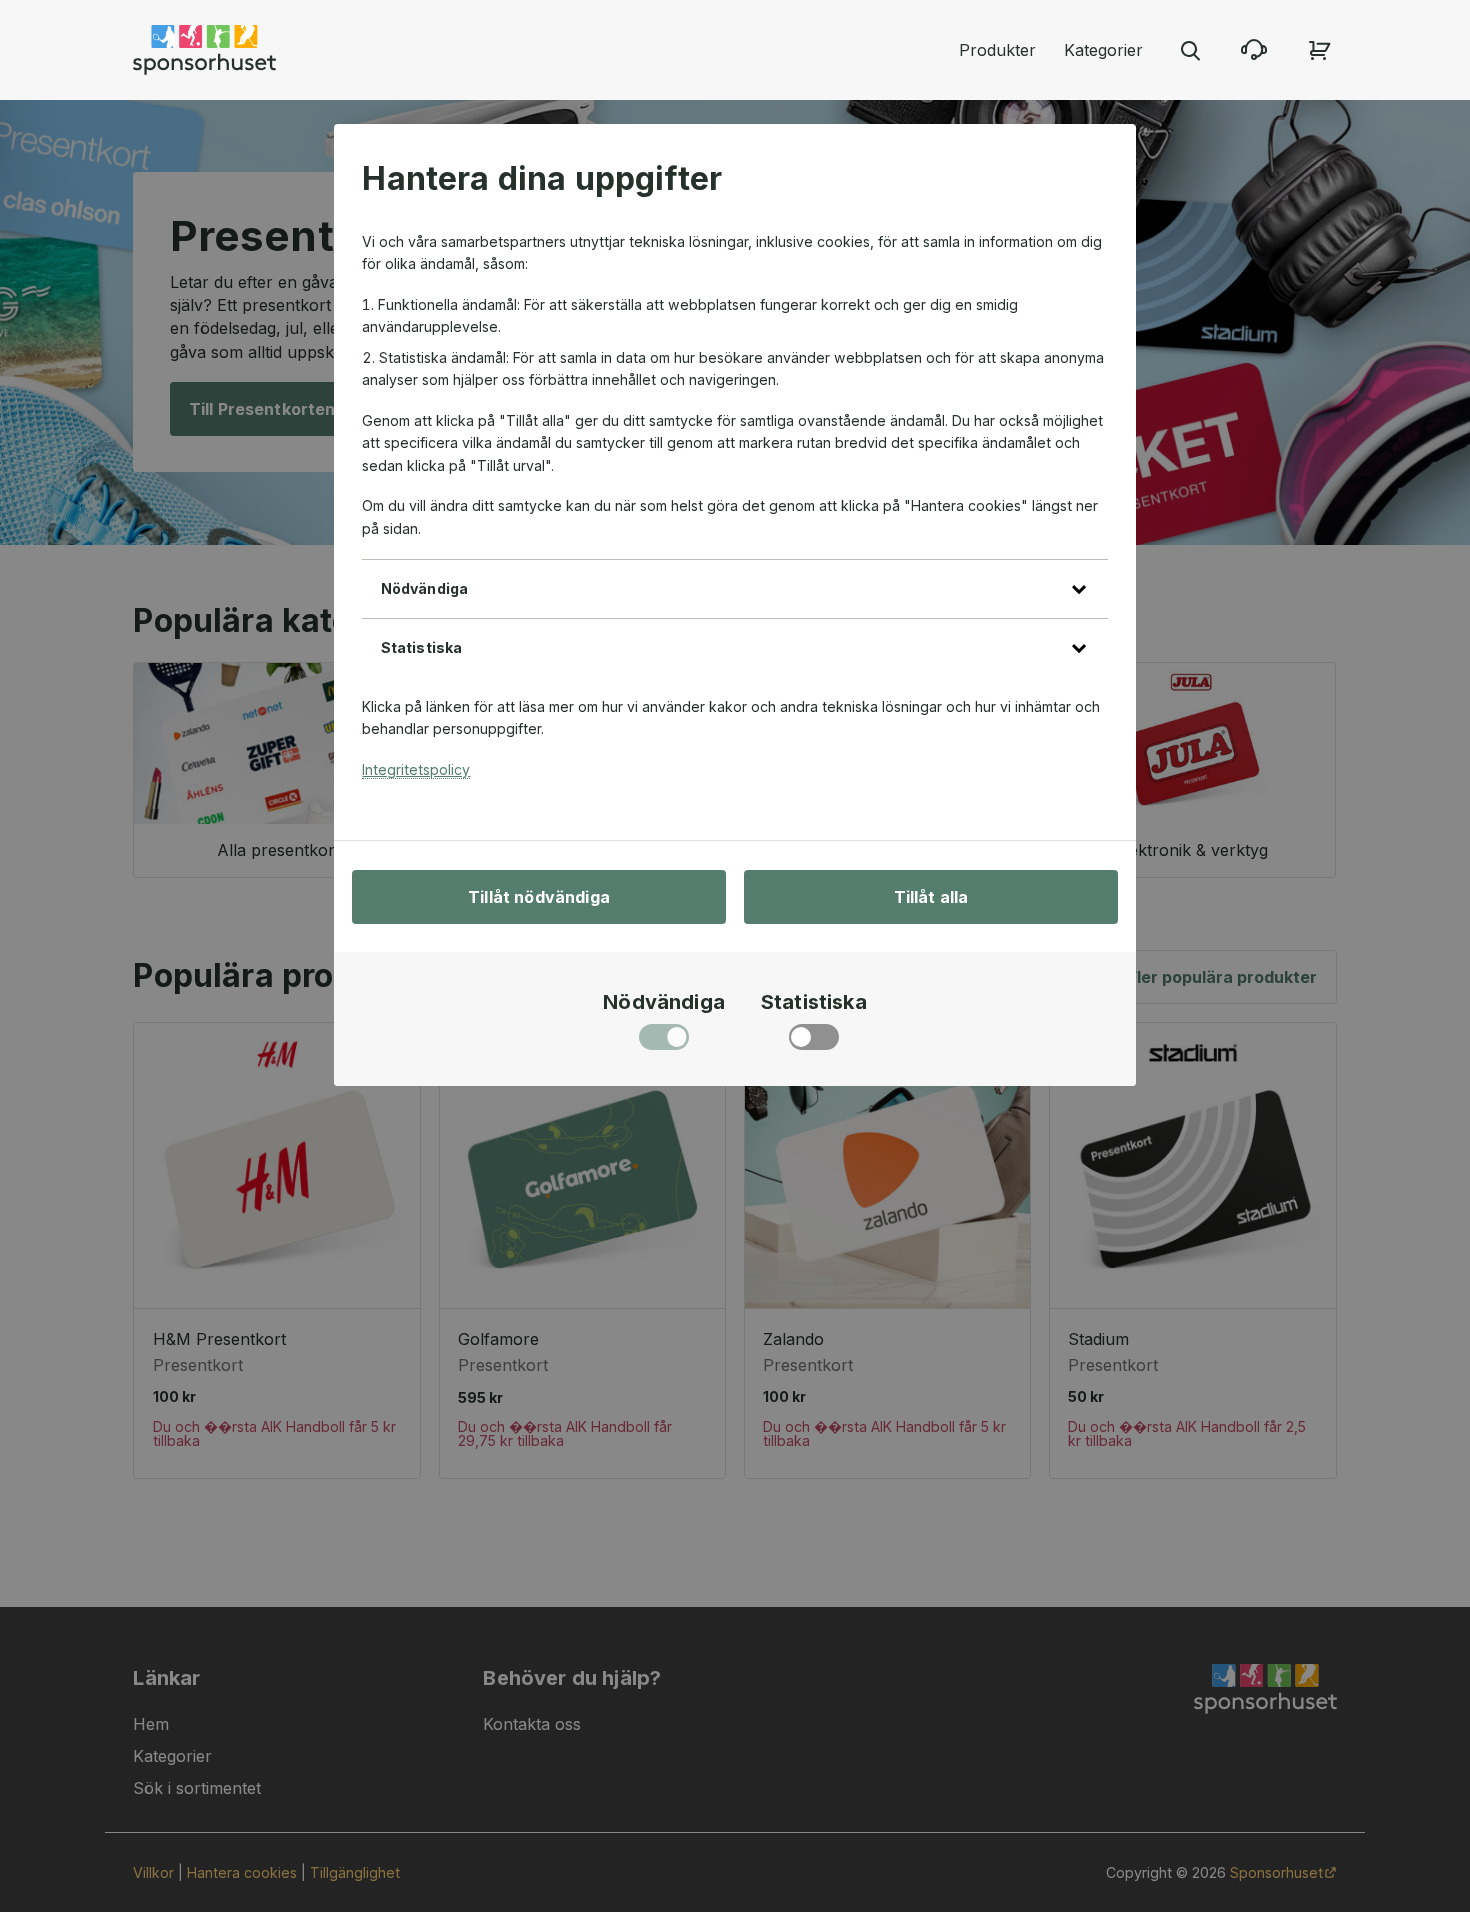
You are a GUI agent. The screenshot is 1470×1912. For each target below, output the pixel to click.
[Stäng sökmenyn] (1190, 50)
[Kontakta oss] (1254, 50)
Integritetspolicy (416, 769)
